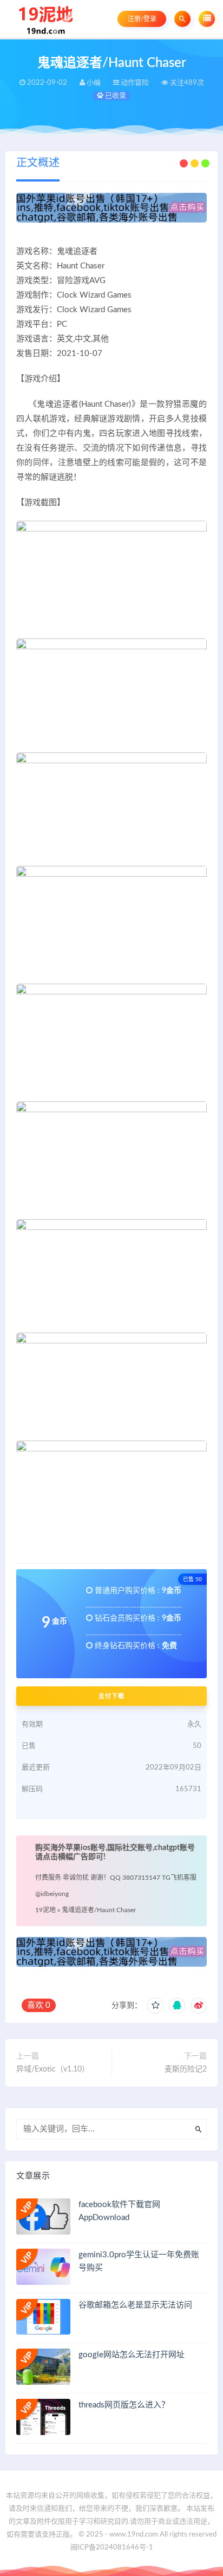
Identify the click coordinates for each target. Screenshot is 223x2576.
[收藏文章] (155, 2006)
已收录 (115, 96)
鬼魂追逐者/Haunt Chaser (99, 1910)
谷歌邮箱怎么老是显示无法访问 (135, 2305)
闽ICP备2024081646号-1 (112, 2548)
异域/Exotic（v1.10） (53, 2069)
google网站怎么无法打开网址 (132, 2355)
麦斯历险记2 (186, 2069)
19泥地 (45, 1910)
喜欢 (39, 2005)
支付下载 (111, 1696)
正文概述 (38, 163)
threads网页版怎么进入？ (124, 2405)
